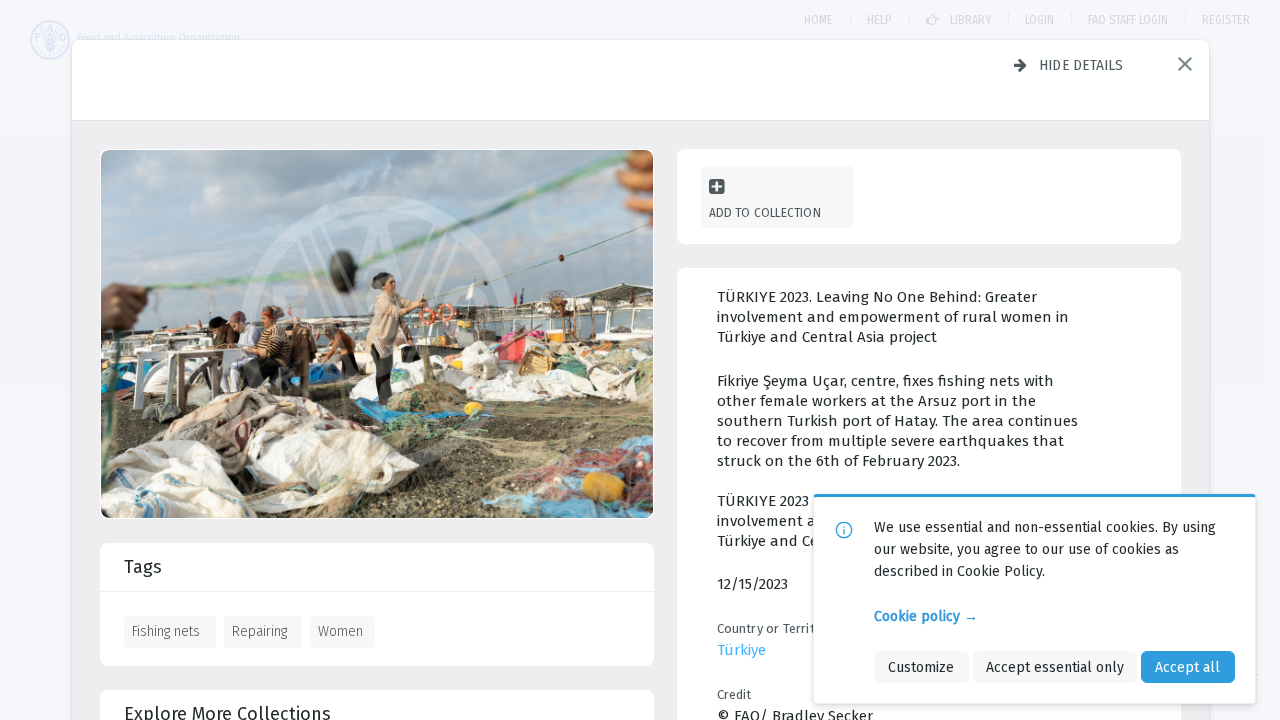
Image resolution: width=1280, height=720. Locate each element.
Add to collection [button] (765, 212)
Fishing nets (166, 631)
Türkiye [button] (741, 650)
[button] (1185, 64)
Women (340, 631)
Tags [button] (143, 567)
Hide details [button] (1081, 65)
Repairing (259, 631)
